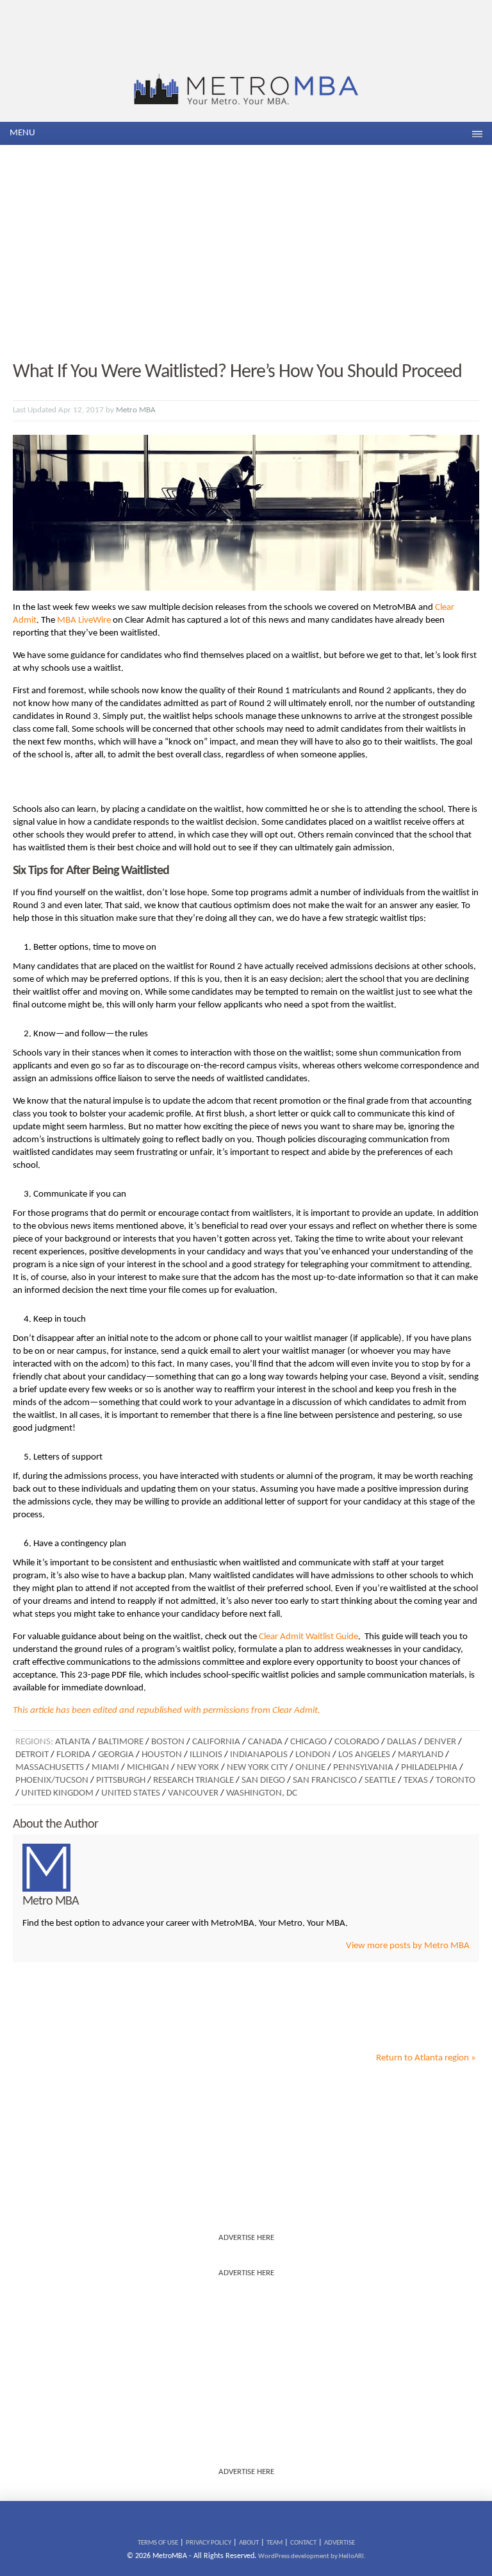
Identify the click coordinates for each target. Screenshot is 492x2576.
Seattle (380, 1780)
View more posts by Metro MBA (408, 1946)
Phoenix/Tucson (52, 1780)
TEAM (275, 2543)
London (313, 1755)
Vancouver (193, 1793)
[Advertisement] (246, 254)
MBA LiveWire (84, 620)
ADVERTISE (340, 2543)
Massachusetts (50, 1768)
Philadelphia (429, 1768)
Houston (162, 1755)
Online (310, 1768)
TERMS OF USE (158, 2543)
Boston (168, 1742)
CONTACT (303, 2543)
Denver (440, 1742)
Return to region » (426, 2058)
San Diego (263, 1780)
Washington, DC (262, 1793)
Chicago (308, 1742)
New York (198, 1768)
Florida (73, 1755)
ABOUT (249, 2543)
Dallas (402, 1742)
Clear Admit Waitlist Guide (308, 1637)
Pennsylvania (363, 1768)
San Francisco (325, 1780)
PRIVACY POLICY (209, 2543)
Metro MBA (136, 410)
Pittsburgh (121, 1780)
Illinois (206, 1755)
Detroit (32, 1755)
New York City (257, 1768)
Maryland (421, 1755)
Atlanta (73, 1742)
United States (131, 1793)
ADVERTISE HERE (246, 2238)
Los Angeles (364, 1755)
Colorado (357, 1742)
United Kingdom (57, 1793)
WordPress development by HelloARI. (312, 2556)
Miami (105, 1768)
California (216, 1742)
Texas (416, 1780)
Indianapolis (259, 1755)
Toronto (455, 1780)
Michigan (148, 1768)
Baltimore (121, 1742)
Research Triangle (193, 1780)
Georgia (116, 1755)
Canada (265, 1742)
